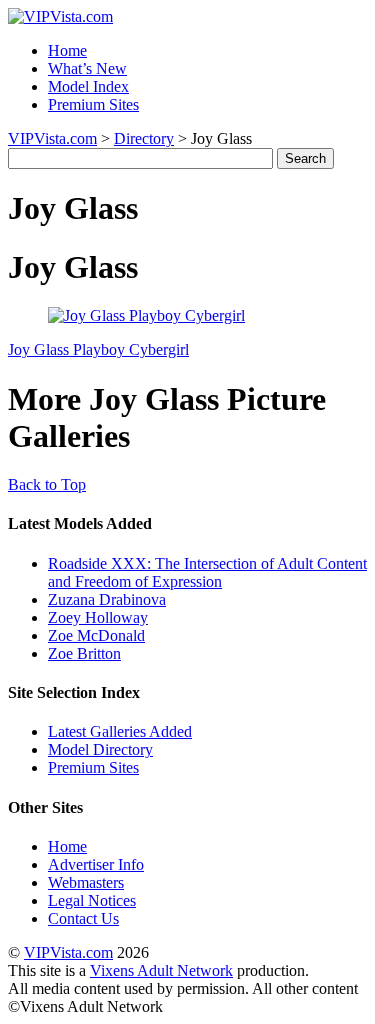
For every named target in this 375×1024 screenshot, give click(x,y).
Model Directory (100, 749)
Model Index (88, 86)
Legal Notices (92, 900)
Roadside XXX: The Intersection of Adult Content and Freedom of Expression (207, 572)
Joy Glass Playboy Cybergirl (98, 349)
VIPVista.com (52, 138)
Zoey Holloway (98, 617)
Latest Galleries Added (120, 731)
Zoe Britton (84, 653)
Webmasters (86, 882)
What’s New (87, 68)
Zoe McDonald (96, 635)
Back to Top (47, 484)
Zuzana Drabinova (107, 599)
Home (67, 50)
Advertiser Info (96, 864)
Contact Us (83, 918)
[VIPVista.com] (60, 16)
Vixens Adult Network (161, 970)
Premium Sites (93, 104)
